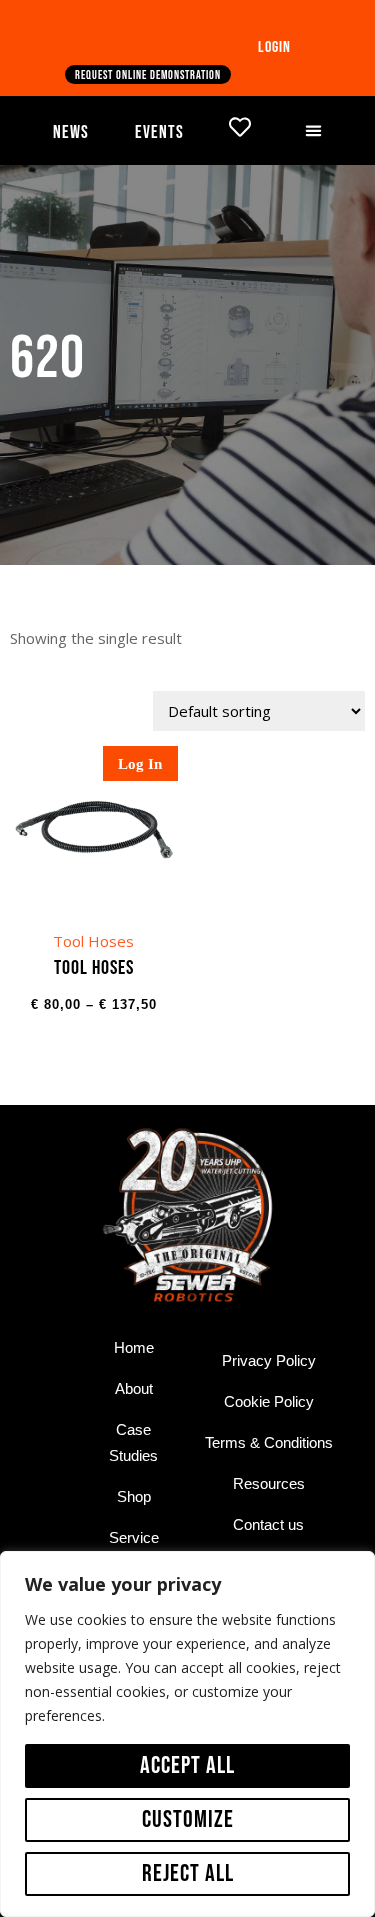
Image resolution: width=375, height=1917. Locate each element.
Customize (188, 1819)
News (71, 132)
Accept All (187, 1765)
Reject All (188, 1873)
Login (274, 47)
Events (159, 132)
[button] (314, 131)
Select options (94, 930)
